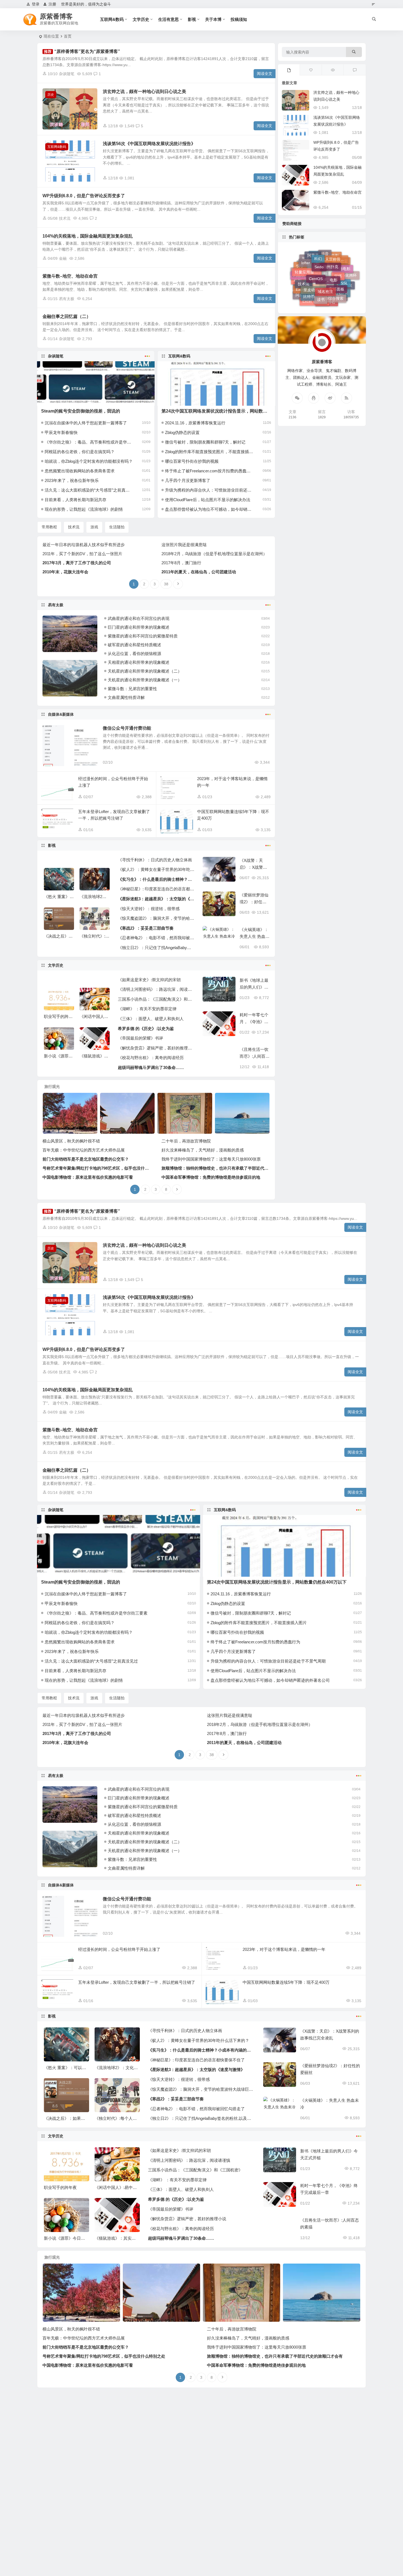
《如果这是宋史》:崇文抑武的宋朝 (149, 980)
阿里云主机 (305, 279)
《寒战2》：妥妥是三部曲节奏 (146, 928)
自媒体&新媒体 (61, 714)
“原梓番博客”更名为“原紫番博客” (87, 51)
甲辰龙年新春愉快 (61, 432)
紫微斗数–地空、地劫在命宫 (70, 276)
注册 (52, 4)
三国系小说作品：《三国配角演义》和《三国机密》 (156, 999)
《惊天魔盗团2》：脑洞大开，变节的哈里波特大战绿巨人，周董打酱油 (156, 918)
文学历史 (141, 19)
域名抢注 (325, 255)
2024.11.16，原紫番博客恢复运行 (195, 423)
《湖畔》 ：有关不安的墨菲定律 (147, 1009)
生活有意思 (168, 19)
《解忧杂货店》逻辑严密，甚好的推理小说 (156, 1048)
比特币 (309, 263)
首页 (68, 36)
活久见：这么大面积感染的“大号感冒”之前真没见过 (89, 490)
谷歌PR (341, 272)
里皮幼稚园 (313, 255)
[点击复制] (314, 398)
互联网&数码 (112, 19)
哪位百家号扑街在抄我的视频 (192, 461)
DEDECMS (335, 280)
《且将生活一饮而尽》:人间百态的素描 (255, 1056)
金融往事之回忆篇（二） (67, 316)
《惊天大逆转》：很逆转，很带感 (149, 909)
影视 (192, 19)
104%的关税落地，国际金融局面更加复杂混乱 (88, 236)
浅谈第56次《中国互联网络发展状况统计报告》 (149, 144)
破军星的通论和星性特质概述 (134, 645)
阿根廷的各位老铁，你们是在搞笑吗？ (80, 452)
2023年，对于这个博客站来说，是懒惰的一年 (284, 1949)
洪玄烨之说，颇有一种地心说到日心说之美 (144, 91)
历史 (51, 95)
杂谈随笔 (67, 74)
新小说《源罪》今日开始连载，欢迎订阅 (81, 2238)
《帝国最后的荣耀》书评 (141, 1038)
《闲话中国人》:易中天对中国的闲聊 (128, 2187)
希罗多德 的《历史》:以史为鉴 (146, 1029)
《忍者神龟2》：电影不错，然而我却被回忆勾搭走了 (156, 938)
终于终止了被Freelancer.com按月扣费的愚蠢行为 (209, 471)
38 (166, 584)
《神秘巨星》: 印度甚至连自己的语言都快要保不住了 (156, 889)
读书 (321, 261)
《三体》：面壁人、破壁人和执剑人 (151, 1019)
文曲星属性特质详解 (126, 697)
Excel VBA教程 (315, 272)
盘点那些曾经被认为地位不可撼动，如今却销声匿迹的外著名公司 (209, 509)
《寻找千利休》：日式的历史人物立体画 (155, 860)
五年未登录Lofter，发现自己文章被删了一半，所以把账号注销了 (137, 1982)
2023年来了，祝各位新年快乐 (72, 480)
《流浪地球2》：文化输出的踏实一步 (129, 2068)
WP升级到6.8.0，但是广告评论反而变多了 (84, 196)
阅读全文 (265, 74)
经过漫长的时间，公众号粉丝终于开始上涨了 (119, 1949)
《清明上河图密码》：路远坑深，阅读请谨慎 (156, 989)
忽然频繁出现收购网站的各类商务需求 (80, 471)
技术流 (65, 218)
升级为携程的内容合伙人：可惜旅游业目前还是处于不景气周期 (209, 490)
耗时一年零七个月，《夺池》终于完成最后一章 (254, 1022)
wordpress (315, 295)
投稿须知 (239, 19)
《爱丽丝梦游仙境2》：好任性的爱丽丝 (254, 902)
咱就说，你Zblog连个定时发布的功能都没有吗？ (89, 461)
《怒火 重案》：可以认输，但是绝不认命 (81, 2068)
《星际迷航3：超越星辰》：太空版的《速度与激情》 (156, 899)
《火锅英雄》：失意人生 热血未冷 (255, 936)
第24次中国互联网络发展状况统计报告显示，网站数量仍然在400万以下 (231, 411)
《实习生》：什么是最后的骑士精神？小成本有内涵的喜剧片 (156, 879)
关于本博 (213, 19)
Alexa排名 (327, 273)
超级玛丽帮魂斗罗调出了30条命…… (151, 1067)
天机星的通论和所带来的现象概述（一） (145, 680)
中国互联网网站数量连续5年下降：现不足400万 (286, 1982)
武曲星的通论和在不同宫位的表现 (139, 618)
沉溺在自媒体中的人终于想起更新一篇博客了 (86, 423)
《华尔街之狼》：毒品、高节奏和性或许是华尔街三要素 (89, 442)
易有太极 (67, 299)
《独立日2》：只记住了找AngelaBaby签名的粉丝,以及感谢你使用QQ (156, 948)
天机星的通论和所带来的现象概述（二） (145, 671)
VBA (325, 286)
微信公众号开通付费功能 (127, 728)
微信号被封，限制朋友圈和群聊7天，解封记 (205, 442)
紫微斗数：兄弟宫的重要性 (132, 689)
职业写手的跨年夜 (60, 1016)
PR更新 (319, 302)
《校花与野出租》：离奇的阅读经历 (151, 1058)
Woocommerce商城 (316, 286)
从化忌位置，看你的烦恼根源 (134, 654)
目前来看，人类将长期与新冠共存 (76, 500)
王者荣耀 (335, 291)
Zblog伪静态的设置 (182, 432)
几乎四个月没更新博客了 (188, 480)
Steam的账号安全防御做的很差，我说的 (81, 411)
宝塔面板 (337, 259)
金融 (63, 258)
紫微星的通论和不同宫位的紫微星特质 (143, 636)
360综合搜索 (333, 264)
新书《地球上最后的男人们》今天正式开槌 (254, 987)
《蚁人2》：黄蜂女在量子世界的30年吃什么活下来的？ (156, 869)
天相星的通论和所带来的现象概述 (139, 662)
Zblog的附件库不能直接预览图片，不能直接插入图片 (209, 452)
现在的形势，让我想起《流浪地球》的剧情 (84, 509)
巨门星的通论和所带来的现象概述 (139, 627)
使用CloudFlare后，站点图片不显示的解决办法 (208, 500)
